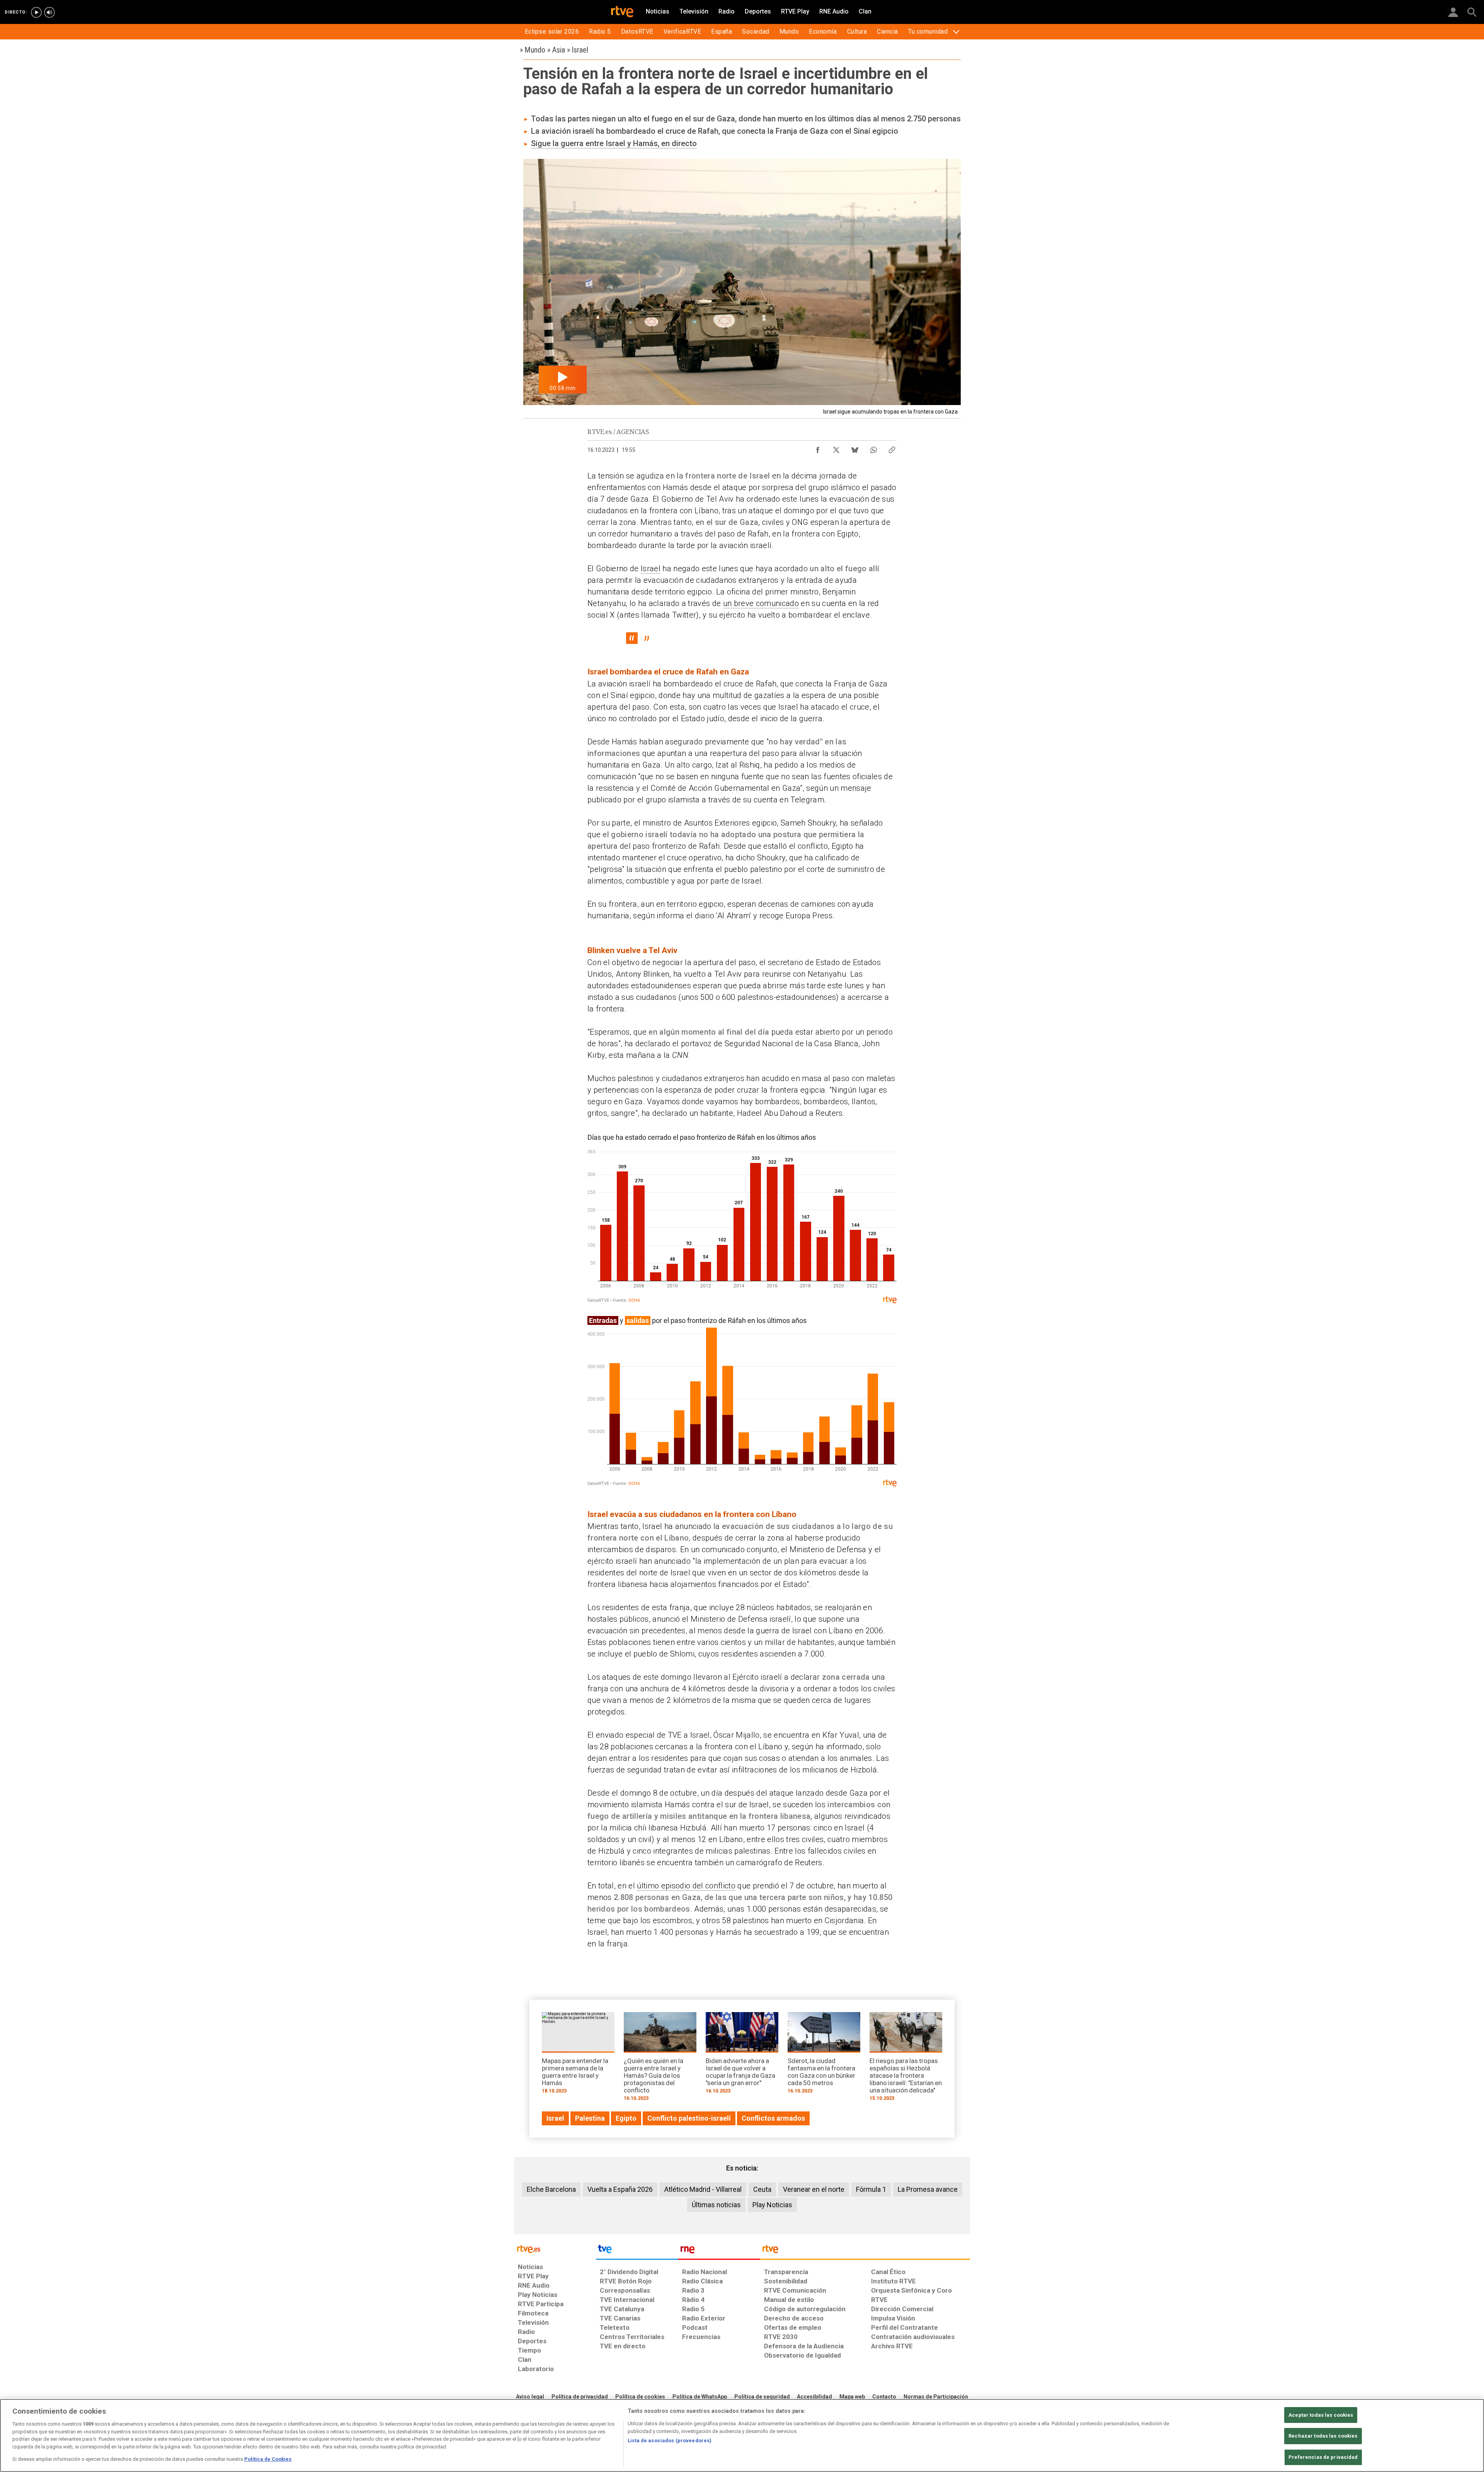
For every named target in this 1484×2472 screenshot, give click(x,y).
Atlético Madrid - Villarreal (703, 2189)
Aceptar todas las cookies (1321, 2415)
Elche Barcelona (551, 2189)
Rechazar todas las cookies (1323, 2436)
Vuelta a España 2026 (620, 2189)
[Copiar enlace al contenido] (892, 448)
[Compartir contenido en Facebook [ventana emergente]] (818, 448)
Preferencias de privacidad (1323, 2457)
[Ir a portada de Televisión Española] (637, 2251)
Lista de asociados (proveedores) (670, 2441)
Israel (651, 569)
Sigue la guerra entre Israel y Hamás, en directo (614, 143)
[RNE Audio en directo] (49, 12)
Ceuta (762, 2189)
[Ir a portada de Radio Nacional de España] (719, 2251)
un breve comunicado (761, 603)
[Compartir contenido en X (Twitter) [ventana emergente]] (836, 448)
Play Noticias (772, 2205)
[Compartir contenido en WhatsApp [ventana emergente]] (873, 448)
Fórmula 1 (871, 2189)
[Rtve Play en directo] (36, 12)
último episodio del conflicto (686, 1886)
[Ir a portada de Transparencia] (865, 2251)
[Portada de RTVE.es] (622, 12)
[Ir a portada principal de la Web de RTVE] (555, 2248)
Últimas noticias (716, 2205)
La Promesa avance (928, 2189)
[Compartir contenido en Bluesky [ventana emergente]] (855, 448)
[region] (742, 2435)
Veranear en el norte (814, 2189)
